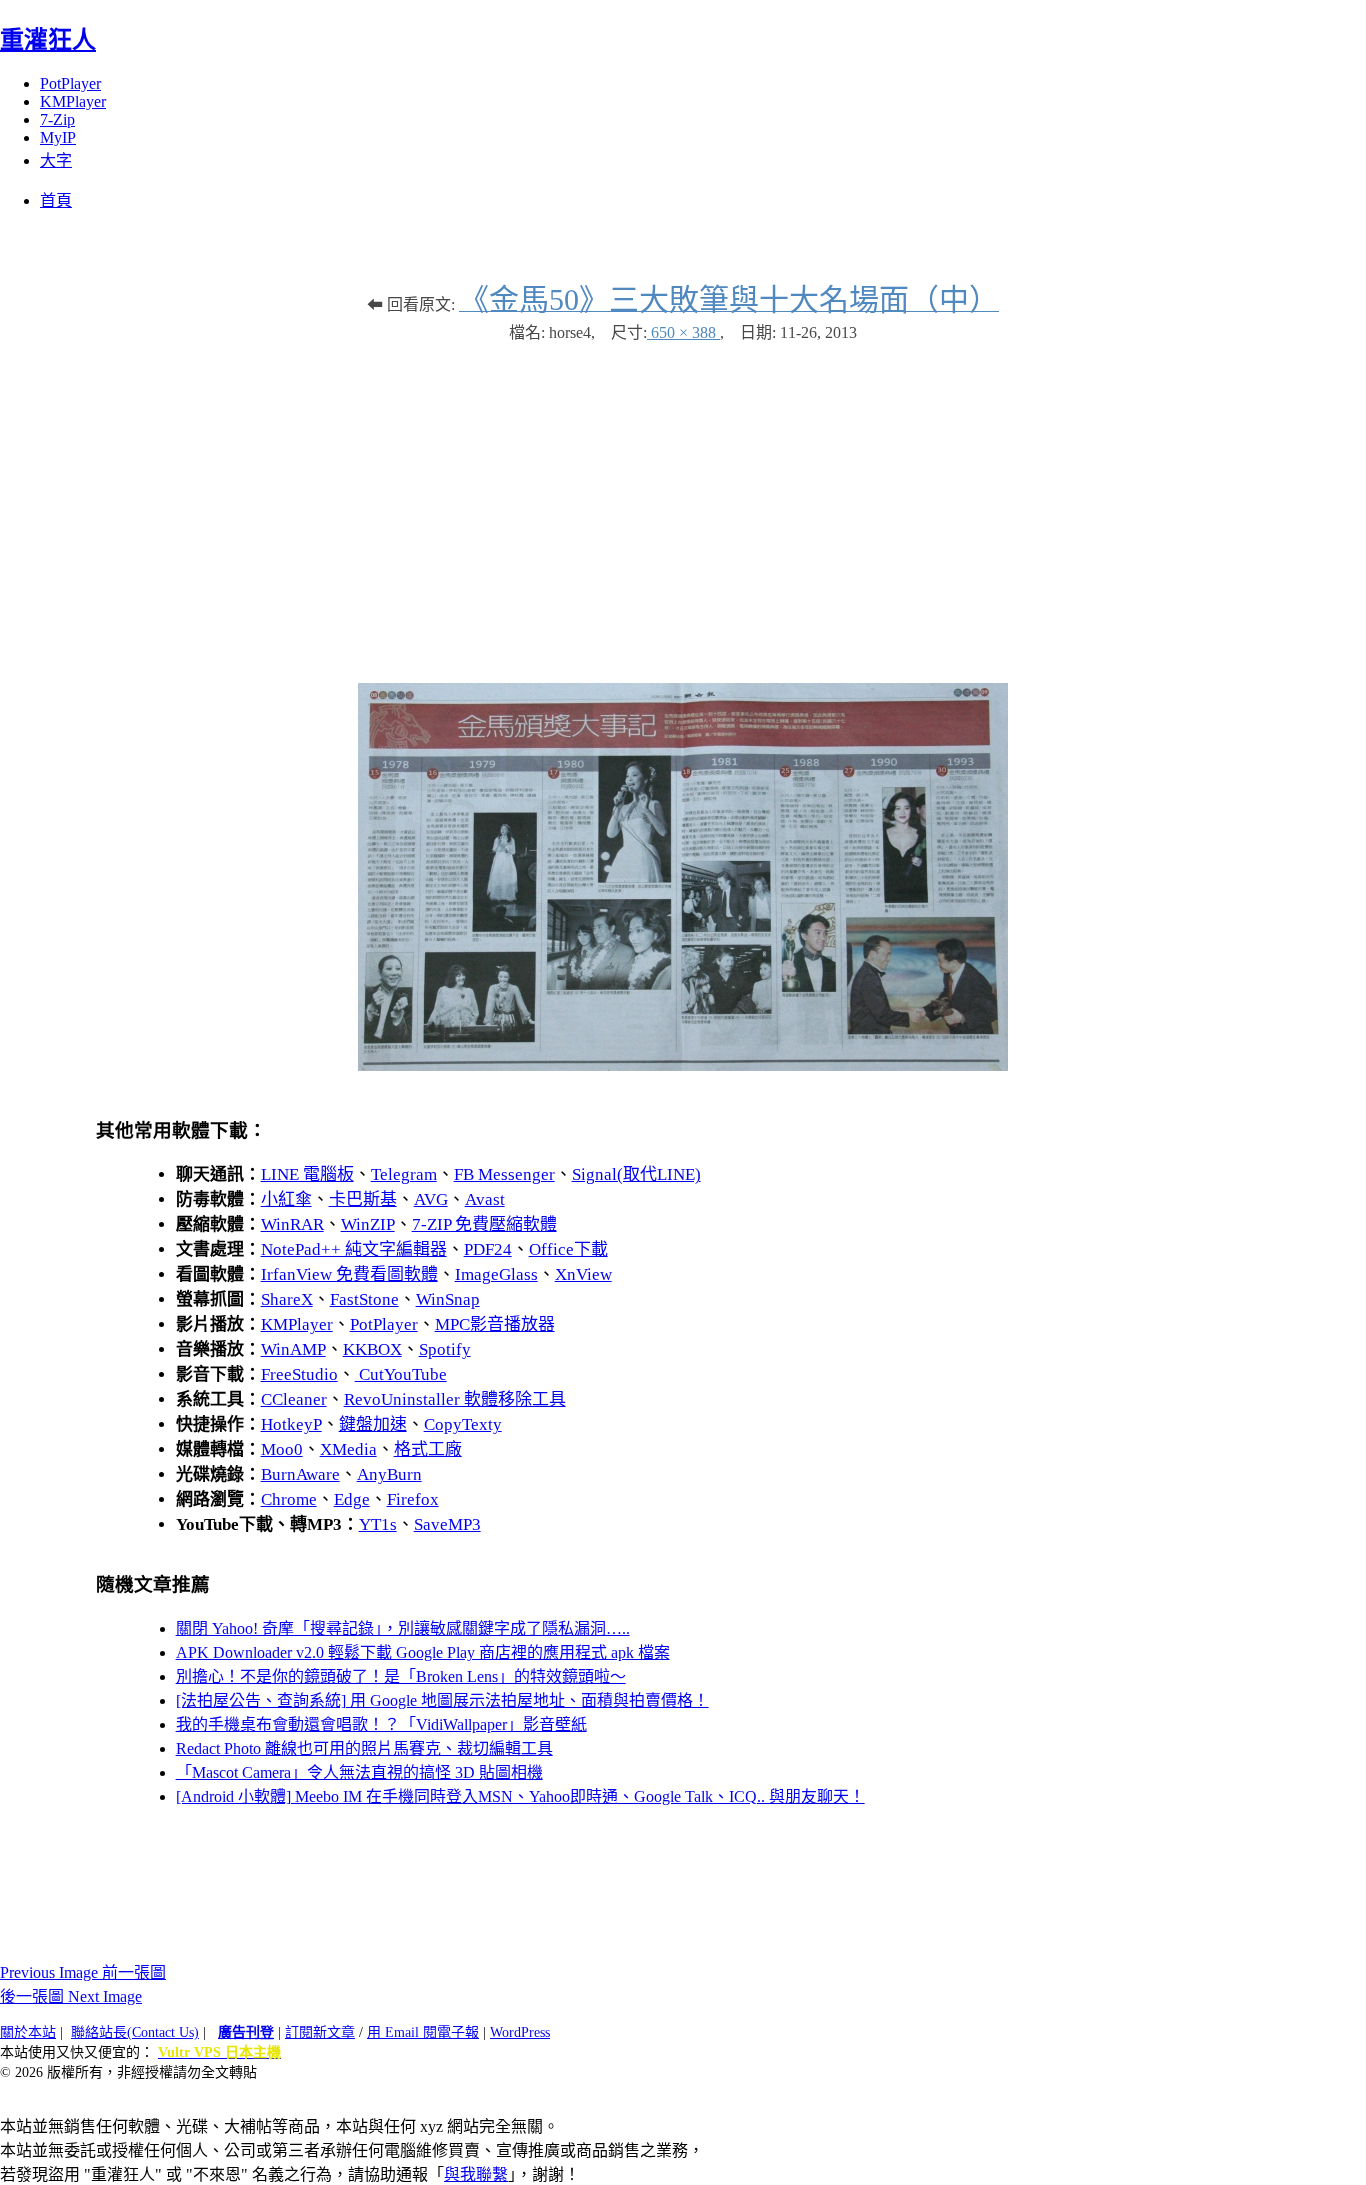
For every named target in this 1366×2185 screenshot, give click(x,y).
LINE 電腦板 (307, 1174)
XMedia (348, 1449)
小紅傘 (286, 1199)
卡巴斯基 (363, 1199)
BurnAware (300, 1474)
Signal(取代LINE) (636, 1174)
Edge (352, 1499)
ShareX (287, 1299)
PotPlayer (70, 83)
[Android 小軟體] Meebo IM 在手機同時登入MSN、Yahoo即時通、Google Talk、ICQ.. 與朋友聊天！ (520, 1796)
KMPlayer (73, 101)
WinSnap (448, 1299)
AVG (431, 1199)
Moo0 (282, 1449)
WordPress (520, 2032)
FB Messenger (504, 1174)
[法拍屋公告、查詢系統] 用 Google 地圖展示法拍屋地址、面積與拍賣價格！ (442, 1700)
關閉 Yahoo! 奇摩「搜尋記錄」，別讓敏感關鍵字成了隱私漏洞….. (403, 1628)
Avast (485, 1199)
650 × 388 (683, 332)
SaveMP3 (447, 1524)
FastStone (364, 1299)
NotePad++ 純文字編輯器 (354, 1249)
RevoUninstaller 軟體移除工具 (455, 1399)
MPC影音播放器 (495, 1324)
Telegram (404, 1174)
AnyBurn (389, 1474)
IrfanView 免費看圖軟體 (349, 1274)
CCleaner (294, 1399)
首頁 (56, 200)
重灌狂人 (48, 40)
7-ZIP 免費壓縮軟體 (484, 1224)
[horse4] (683, 1065)
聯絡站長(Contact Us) (135, 2032)
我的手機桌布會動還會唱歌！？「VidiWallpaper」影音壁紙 (381, 1724)
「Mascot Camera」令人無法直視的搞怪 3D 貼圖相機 (359, 1772)
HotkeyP (291, 1424)
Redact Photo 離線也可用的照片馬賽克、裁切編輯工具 (364, 1748)
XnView (583, 1274)
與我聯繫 (476, 2174)
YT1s (378, 1524)
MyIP (58, 137)
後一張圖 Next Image (71, 1996)
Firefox (413, 1499)
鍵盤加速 (373, 1424)
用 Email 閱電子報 (423, 2032)
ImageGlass (496, 1274)
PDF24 (488, 1249)
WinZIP (368, 1224)
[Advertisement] (683, 503)
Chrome (289, 1499)
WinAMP (293, 1349)
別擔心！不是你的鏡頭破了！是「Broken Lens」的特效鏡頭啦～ (401, 1676)
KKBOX (372, 1349)
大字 (56, 160)
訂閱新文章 (320, 2032)
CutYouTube (401, 1374)
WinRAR (292, 1224)
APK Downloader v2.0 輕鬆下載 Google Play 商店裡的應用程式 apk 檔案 (423, 1652)
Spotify (445, 1349)
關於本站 (28, 2032)
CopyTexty (463, 1424)
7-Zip (57, 119)
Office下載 (568, 1249)
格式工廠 (428, 1449)
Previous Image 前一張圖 (83, 1972)
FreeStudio (299, 1374)
